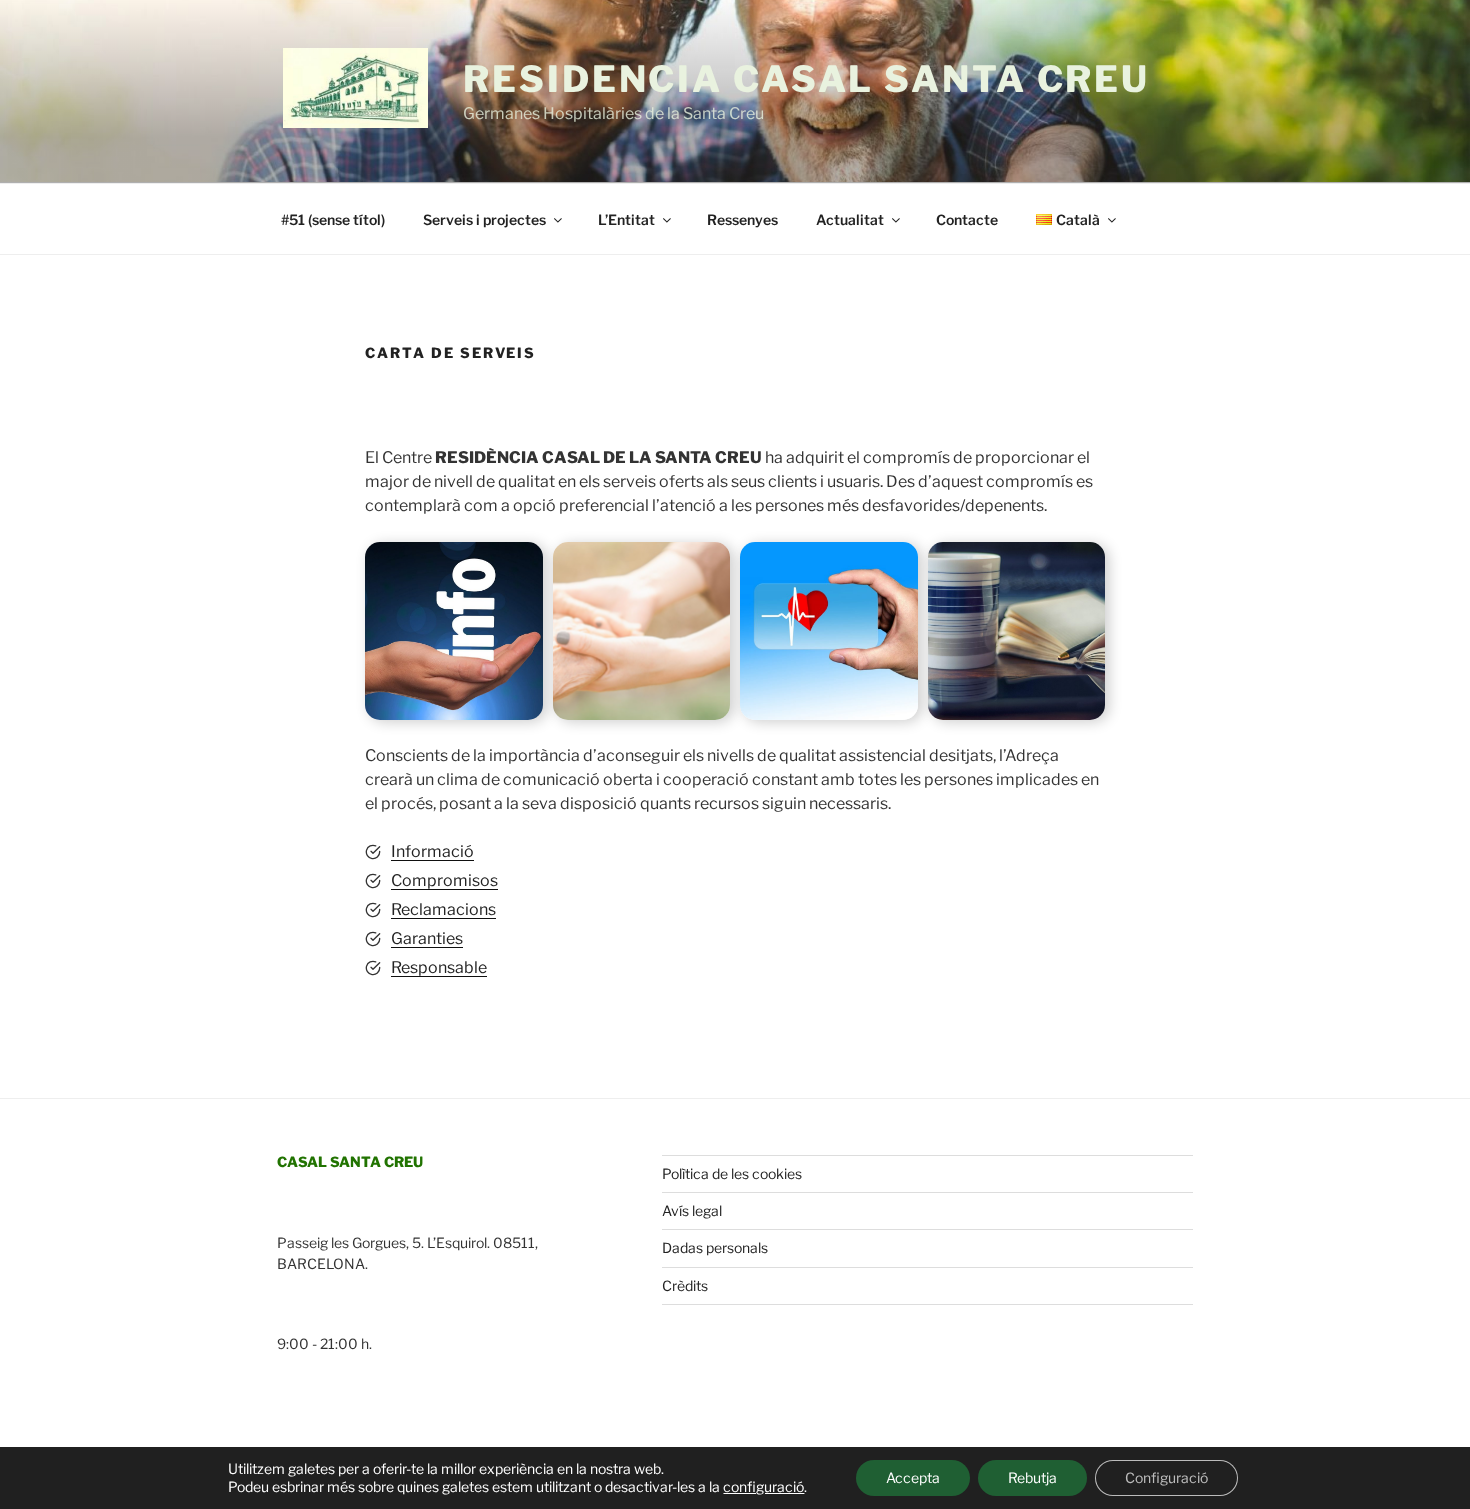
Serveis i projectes (484, 219)
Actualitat (850, 219)
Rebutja (1032, 1477)
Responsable (439, 967)
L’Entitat (626, 219)
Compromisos (444, 880)
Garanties (427, 938)
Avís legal (692, 1210)
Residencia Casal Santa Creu (806, 79)
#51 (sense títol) (333, 219)
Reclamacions (443, 909)
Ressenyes (742, 219)
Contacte (967, 219)
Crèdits (685, 1285)
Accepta (913, 1477)
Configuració (1166, 1477)
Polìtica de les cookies (732, 1173)
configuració (763, 1486)
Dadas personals (715, 1247)
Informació (432, 851)
